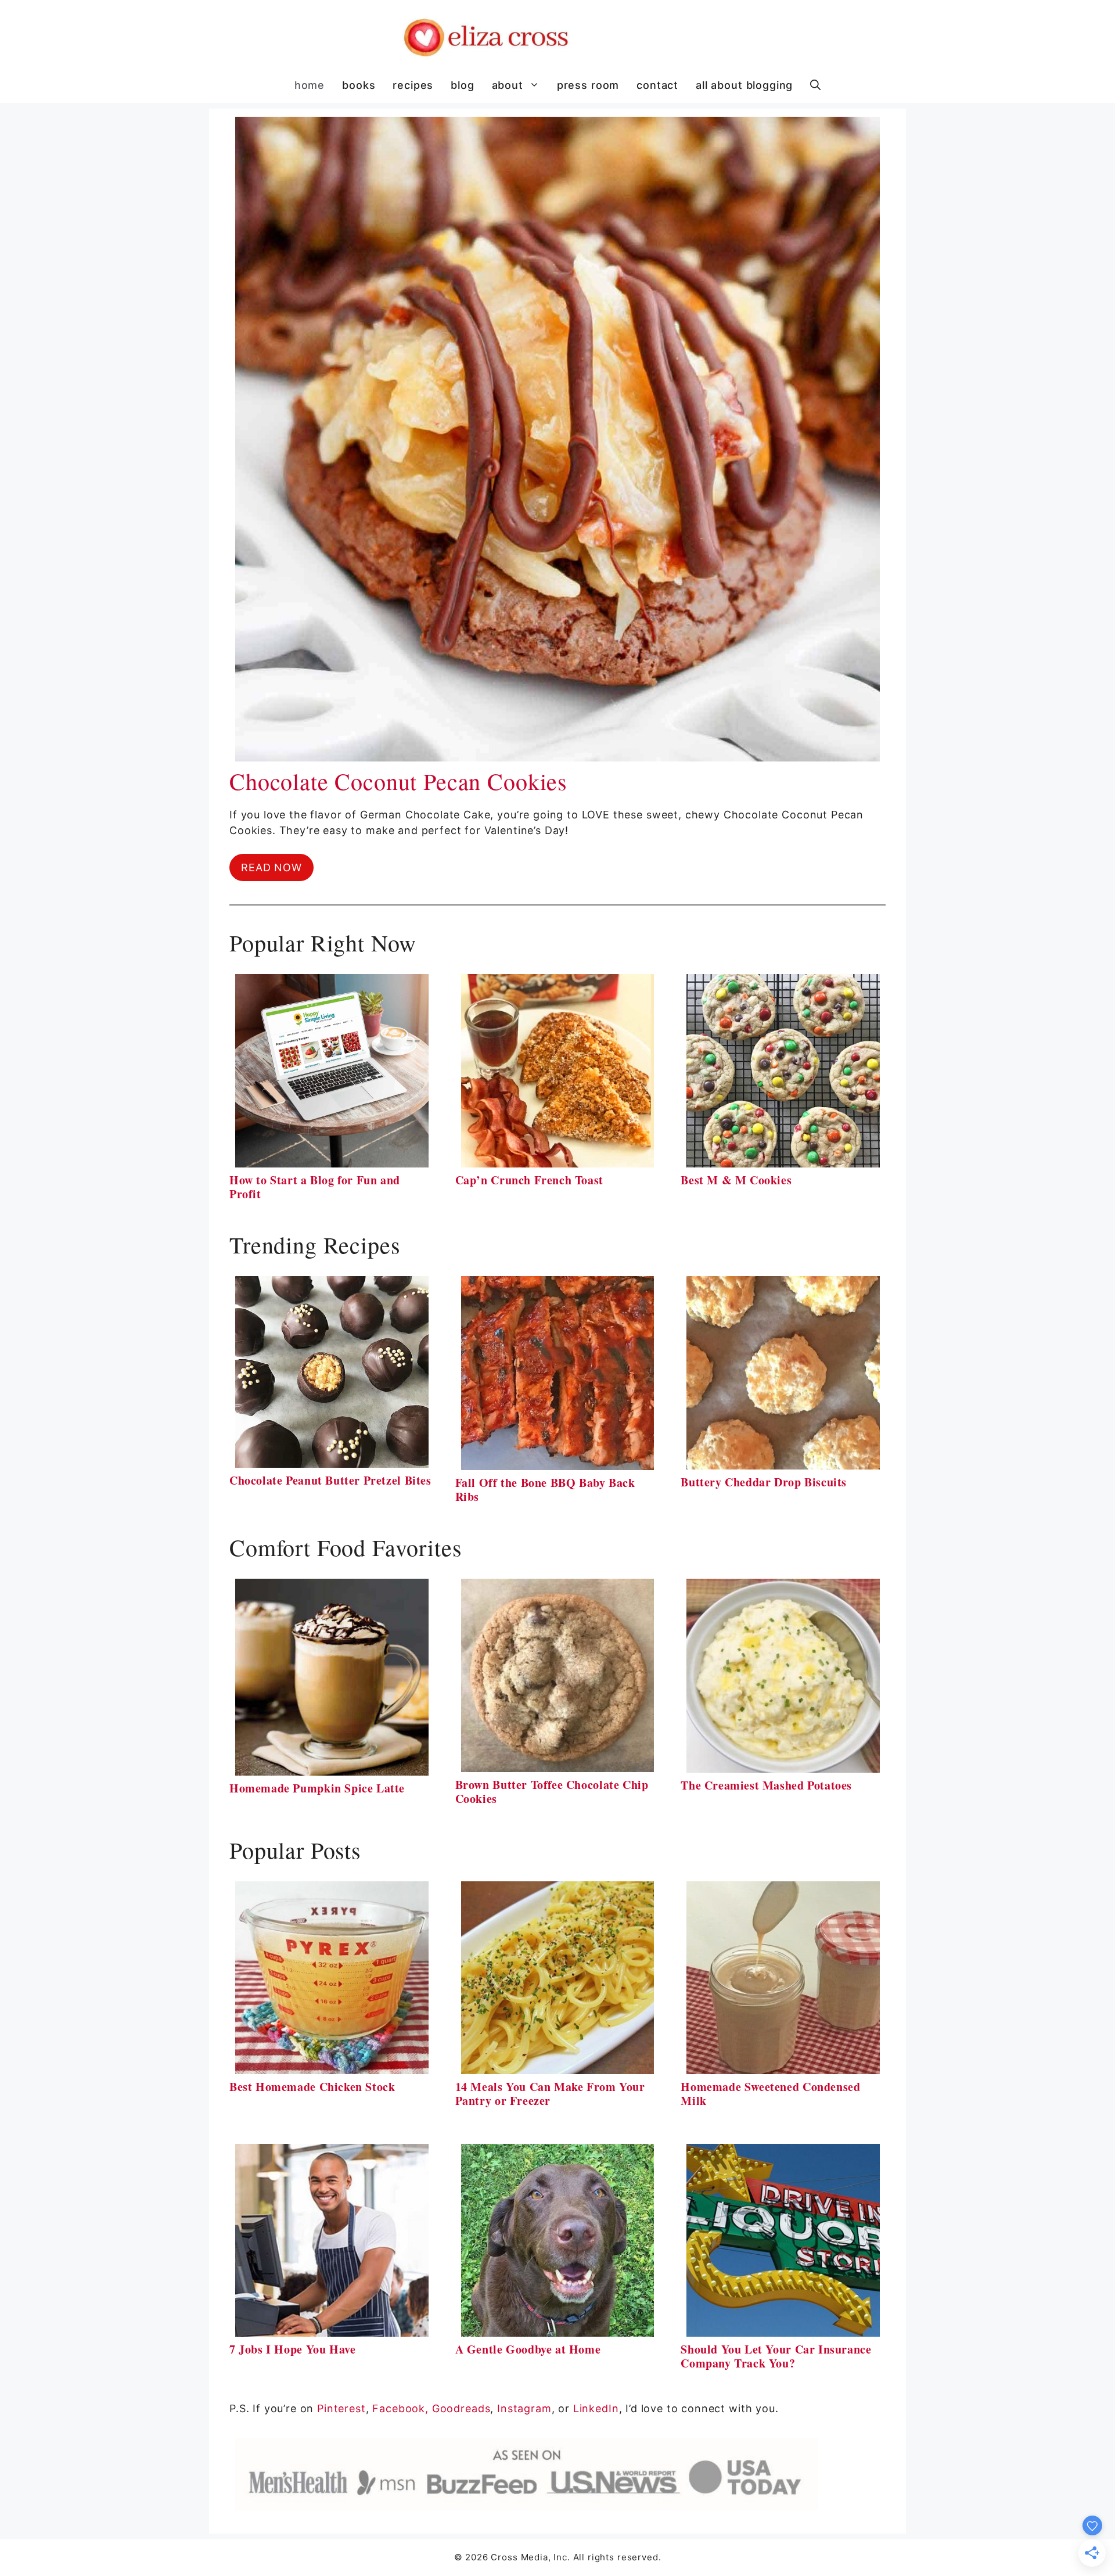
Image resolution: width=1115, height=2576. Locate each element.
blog (462, 85)
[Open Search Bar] (815, 85)
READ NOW (271, 867)
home (310, 85)
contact (657, 85)
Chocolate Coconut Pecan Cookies (398, 781)
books (359, 85)
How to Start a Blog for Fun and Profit (315, 1187)
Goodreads (461, 2408)
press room (588, 85)
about (508, 85)
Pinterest (341, 2408)
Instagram (524, 2408)
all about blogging (744, 85)
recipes (413, 85)
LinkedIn (596, 2408)
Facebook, (400, 2408)
